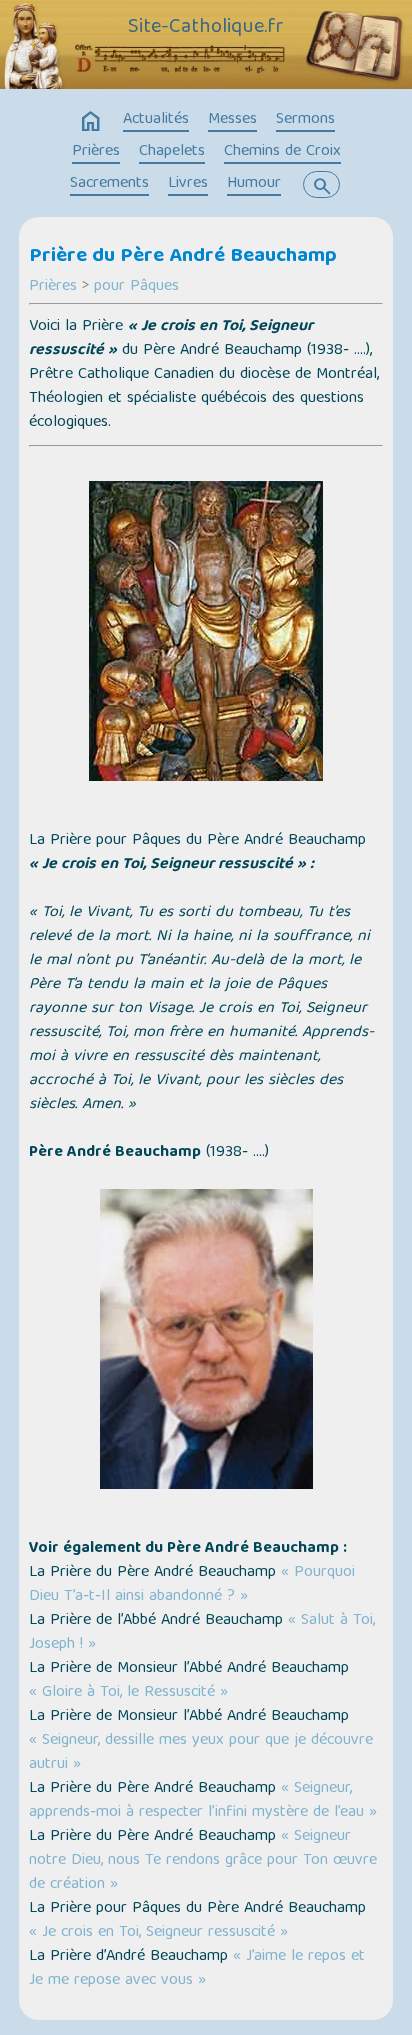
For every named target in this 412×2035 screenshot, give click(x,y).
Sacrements (109, 184)
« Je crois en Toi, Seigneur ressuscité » (158, 1933)
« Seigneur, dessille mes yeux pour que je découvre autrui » (201, 1753)
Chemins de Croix (282, 152)
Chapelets (172, 152)
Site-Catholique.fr (206, 28)
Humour (254, 184)
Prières (96, 152)
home (91, 122)
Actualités (156, 120)
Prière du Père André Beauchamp (183, 257)
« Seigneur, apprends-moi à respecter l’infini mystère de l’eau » (203, 1801)
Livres (188, 184)
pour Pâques (136, 287)
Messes (232, 120)
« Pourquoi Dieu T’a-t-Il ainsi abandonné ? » (192, 1585)
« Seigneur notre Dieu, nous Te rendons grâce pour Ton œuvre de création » (203, 1861)
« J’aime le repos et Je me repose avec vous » (197, 1969)
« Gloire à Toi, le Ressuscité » (128, 1693)
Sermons (305, 120)
